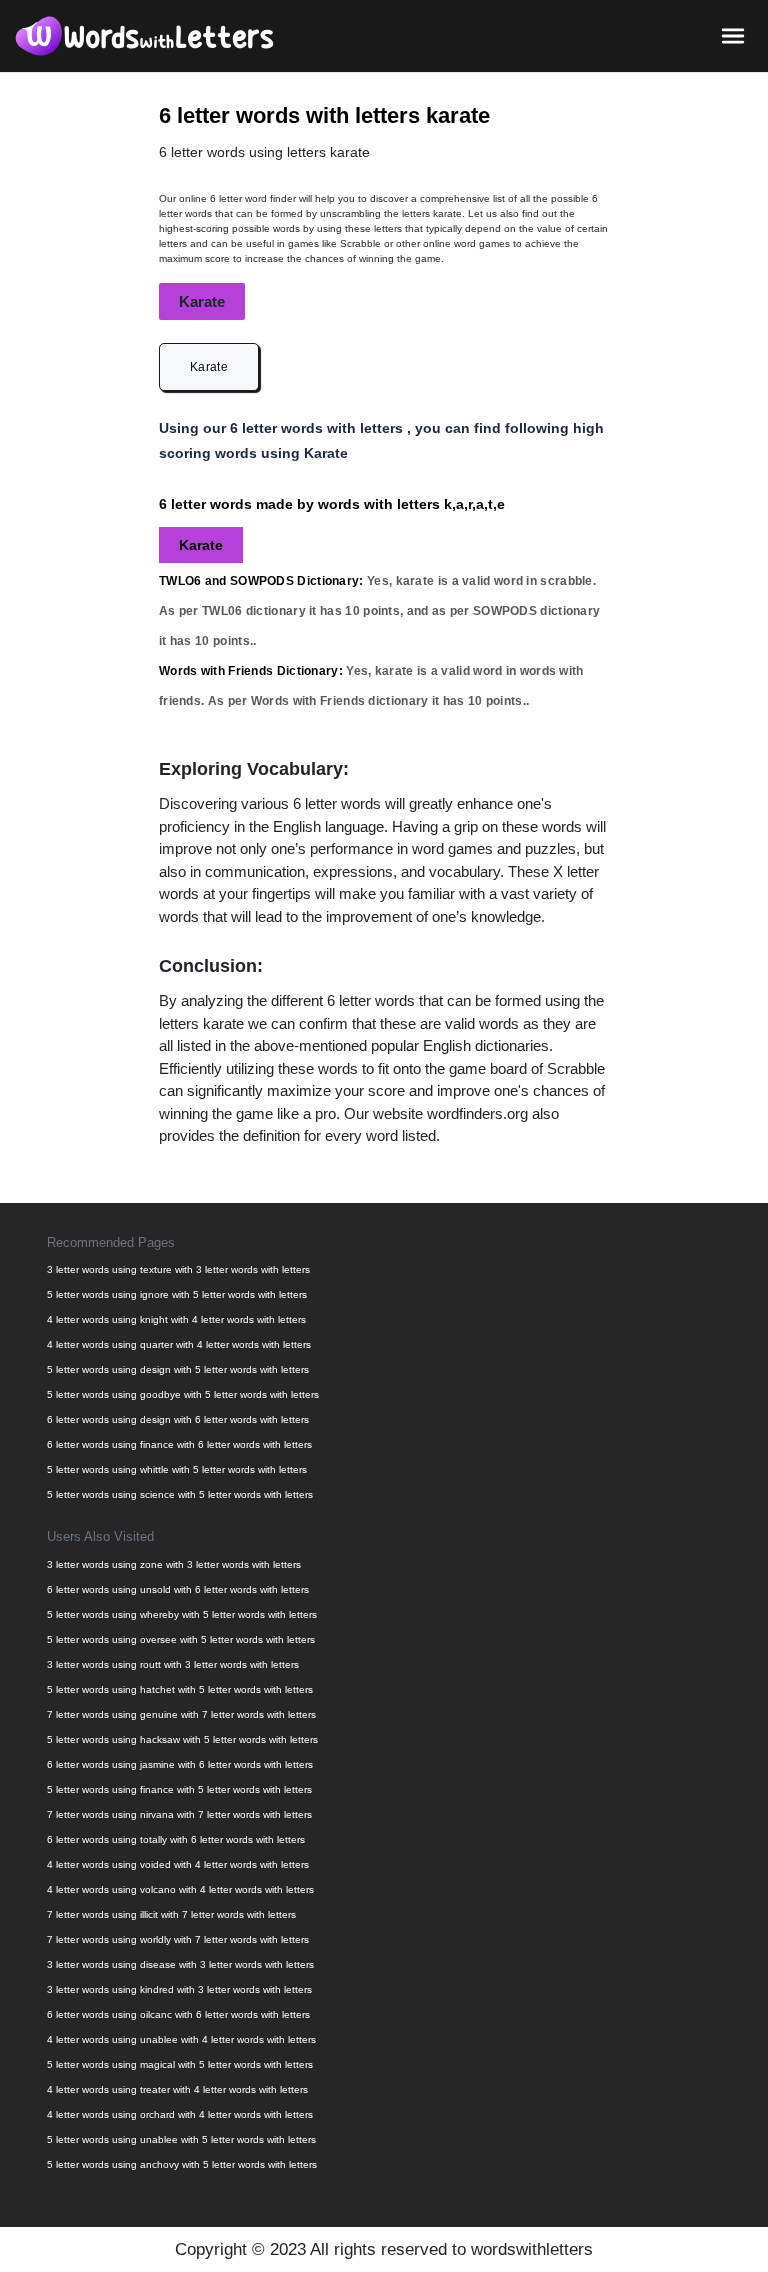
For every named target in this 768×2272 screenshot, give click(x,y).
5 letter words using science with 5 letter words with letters (180, 1494)
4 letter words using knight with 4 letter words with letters (176, 1319)
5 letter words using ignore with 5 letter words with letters (177, 1294)
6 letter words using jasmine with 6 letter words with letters (180, 1764)
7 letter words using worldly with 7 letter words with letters (178, 1939)
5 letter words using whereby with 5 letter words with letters (182, 1614)
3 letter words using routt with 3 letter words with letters (173, 1664)
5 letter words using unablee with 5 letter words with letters (181, 2139)
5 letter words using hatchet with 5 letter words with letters (180, 1689)
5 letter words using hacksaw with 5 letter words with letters (182, 1739)
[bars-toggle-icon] (733, 35)
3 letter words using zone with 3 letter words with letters (174, 1564)
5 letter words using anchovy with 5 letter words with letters (182, 2164)
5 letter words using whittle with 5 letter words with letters (177, 1469)
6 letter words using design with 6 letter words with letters (178, 1419)
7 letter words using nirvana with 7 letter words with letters (179, 1814)
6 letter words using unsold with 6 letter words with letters (178, 1589)
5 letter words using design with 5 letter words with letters (178, 1369)
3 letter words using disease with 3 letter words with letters (180, 1964)
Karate (209, 367)
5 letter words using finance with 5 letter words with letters (179, 1789)
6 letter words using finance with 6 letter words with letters (179, 1444)
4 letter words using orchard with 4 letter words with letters (180, 2114)
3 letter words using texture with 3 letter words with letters (178, 1269)
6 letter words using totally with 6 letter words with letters (176, 1839)
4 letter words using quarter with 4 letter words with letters (179, 1344)
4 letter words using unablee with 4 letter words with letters (181, 2039)
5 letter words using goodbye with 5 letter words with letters (183, 1394)
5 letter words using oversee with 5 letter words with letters (181, 1639)
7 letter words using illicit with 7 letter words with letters (171, 1914)
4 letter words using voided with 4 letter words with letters (178, 1864)
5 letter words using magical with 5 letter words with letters (180, 2064)
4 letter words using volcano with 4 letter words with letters (180, 1889)
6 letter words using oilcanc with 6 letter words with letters (178, 2014)
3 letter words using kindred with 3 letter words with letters (179, 1989)
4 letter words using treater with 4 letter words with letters (177, 2089)
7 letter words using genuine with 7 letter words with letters (181, 1714)
